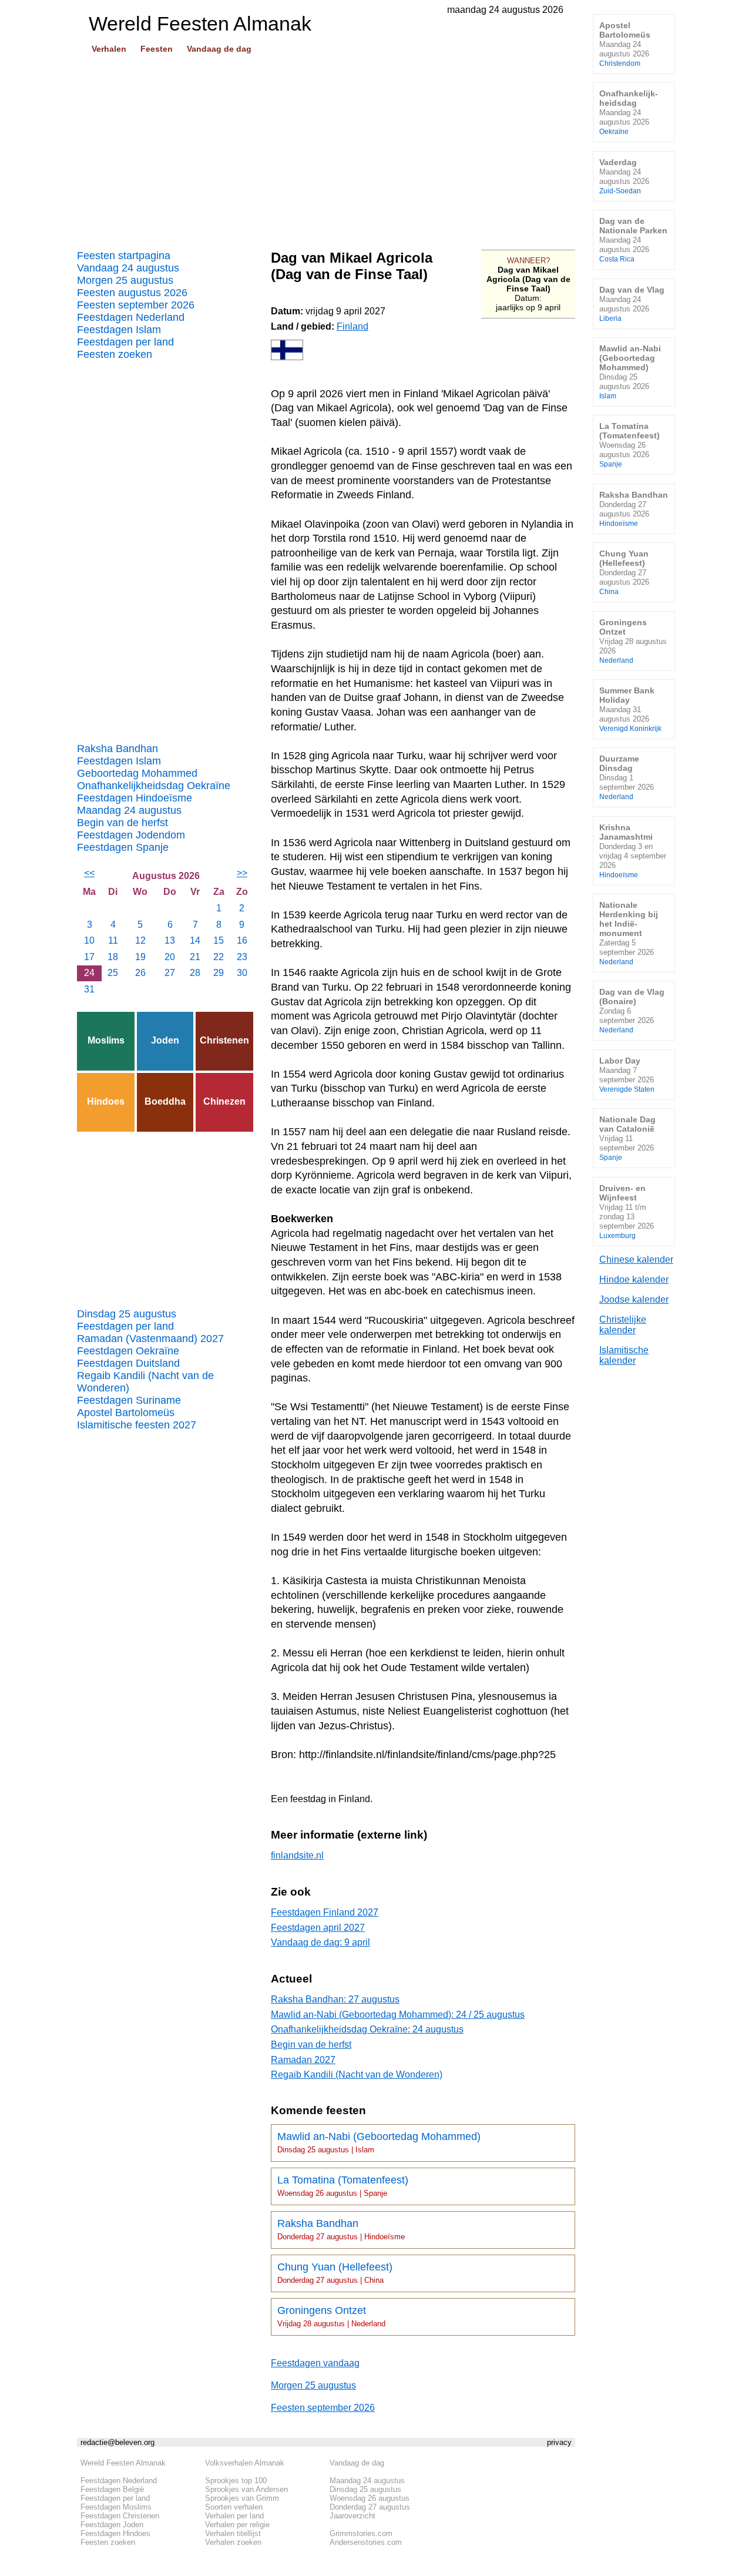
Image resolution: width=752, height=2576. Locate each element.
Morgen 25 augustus (125, 280)
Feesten (157, 49)
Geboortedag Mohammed (137, 773)
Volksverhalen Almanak (245, 2463)
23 (242, 957)
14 (195, 940)
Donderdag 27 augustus (370, 2507)
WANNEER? (528, 261)
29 (219, 973)
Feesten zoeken (115, 354)
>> (242, 873)
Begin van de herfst (122, 823)
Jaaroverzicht (352, 2516)
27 (170, 973)
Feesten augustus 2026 (132, 293)
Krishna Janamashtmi (633, 851)
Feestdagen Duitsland (128, 1363)
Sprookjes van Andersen (246, 2489)
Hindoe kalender (634, 1279)
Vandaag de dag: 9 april (320, 1942)
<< (89, 873)
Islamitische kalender (624, 1355)
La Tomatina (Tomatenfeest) (343, 2186)
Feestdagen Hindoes (115, 2533)
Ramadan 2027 (303, 2060)
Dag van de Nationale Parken (633, 239)
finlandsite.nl (297, 1855)
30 (242, 973)
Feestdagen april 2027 (318, 1928)
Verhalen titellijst (233, 2533)
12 (140, 940)
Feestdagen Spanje (123, 847)
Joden (165, 1040)
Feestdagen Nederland (131, 317)
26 (140, 973)
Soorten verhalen (234, 2507)
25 (113, 973)
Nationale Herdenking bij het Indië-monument (629, 933)
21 (195, 957)
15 (219, 940)
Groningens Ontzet (331, 2316)
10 (89, 940)
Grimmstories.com (361, 2533)
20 (170, 957)
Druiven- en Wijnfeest (627, 1211)
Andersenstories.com (366, 2542)
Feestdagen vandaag (315, 2363)
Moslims (106, 1040)
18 (113, 957)
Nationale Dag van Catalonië (627, 1138)
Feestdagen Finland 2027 (325, 1912)
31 (89, 989)
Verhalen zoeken (233, 2542)
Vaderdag (624, 176)
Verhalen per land (234, 2516)
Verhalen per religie (237, 2525)
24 (89, 973)
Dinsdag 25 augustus (127, 1314)
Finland (352, 326)
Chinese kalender (636, 1260)
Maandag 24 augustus (129, 810)
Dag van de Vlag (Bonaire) (632, 1010)
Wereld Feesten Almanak (123, 2463)
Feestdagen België (112, 2489)
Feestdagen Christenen (120, 2516)
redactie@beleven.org (117, 2442)
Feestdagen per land (125, 342)
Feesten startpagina (124, 256)
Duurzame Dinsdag (627, 777)
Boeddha (165, 1101)
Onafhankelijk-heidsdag (629, 112)
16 (242, 940)
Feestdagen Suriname (129, 1400)
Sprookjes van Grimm (242, 2498)
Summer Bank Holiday (630, 709)
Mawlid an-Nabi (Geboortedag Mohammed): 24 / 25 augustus (398, 2015)
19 (140, 957)
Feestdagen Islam (119, 330)
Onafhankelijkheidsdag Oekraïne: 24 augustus (367, 2029)
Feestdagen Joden (112, 2525)
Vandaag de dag (219, 49)
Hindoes (106, 1101)
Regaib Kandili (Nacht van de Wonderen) (145, 1382)
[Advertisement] (326, 147)
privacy (559, 2442)
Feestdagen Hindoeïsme (135, 798)
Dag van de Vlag (632, 303)
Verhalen (109, 49)
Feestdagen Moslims (116, 2507)
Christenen (224, 1040)
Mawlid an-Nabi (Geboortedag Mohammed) (379, 2142)
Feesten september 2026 (136, 305)
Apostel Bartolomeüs (126, 1413)
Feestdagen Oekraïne (128, 1351)
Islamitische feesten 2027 (137, 1425)
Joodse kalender (634, 1299)
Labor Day (627, 1074)
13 (170, 940)
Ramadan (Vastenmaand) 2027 (150, 1339)
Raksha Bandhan (117, 749)
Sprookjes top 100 (236, 2481)
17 (89, 957)
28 (195, 973)
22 (219, 957)
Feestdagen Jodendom (131, 835)
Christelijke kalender (623, 1325)
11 (113, 940)
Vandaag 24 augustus (128, 268)
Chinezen (224, 1101)
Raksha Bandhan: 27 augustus (335, 1999)
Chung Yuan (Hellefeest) (335, 2273)
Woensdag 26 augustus (370, 2498)
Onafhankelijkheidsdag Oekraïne (154, 786)
